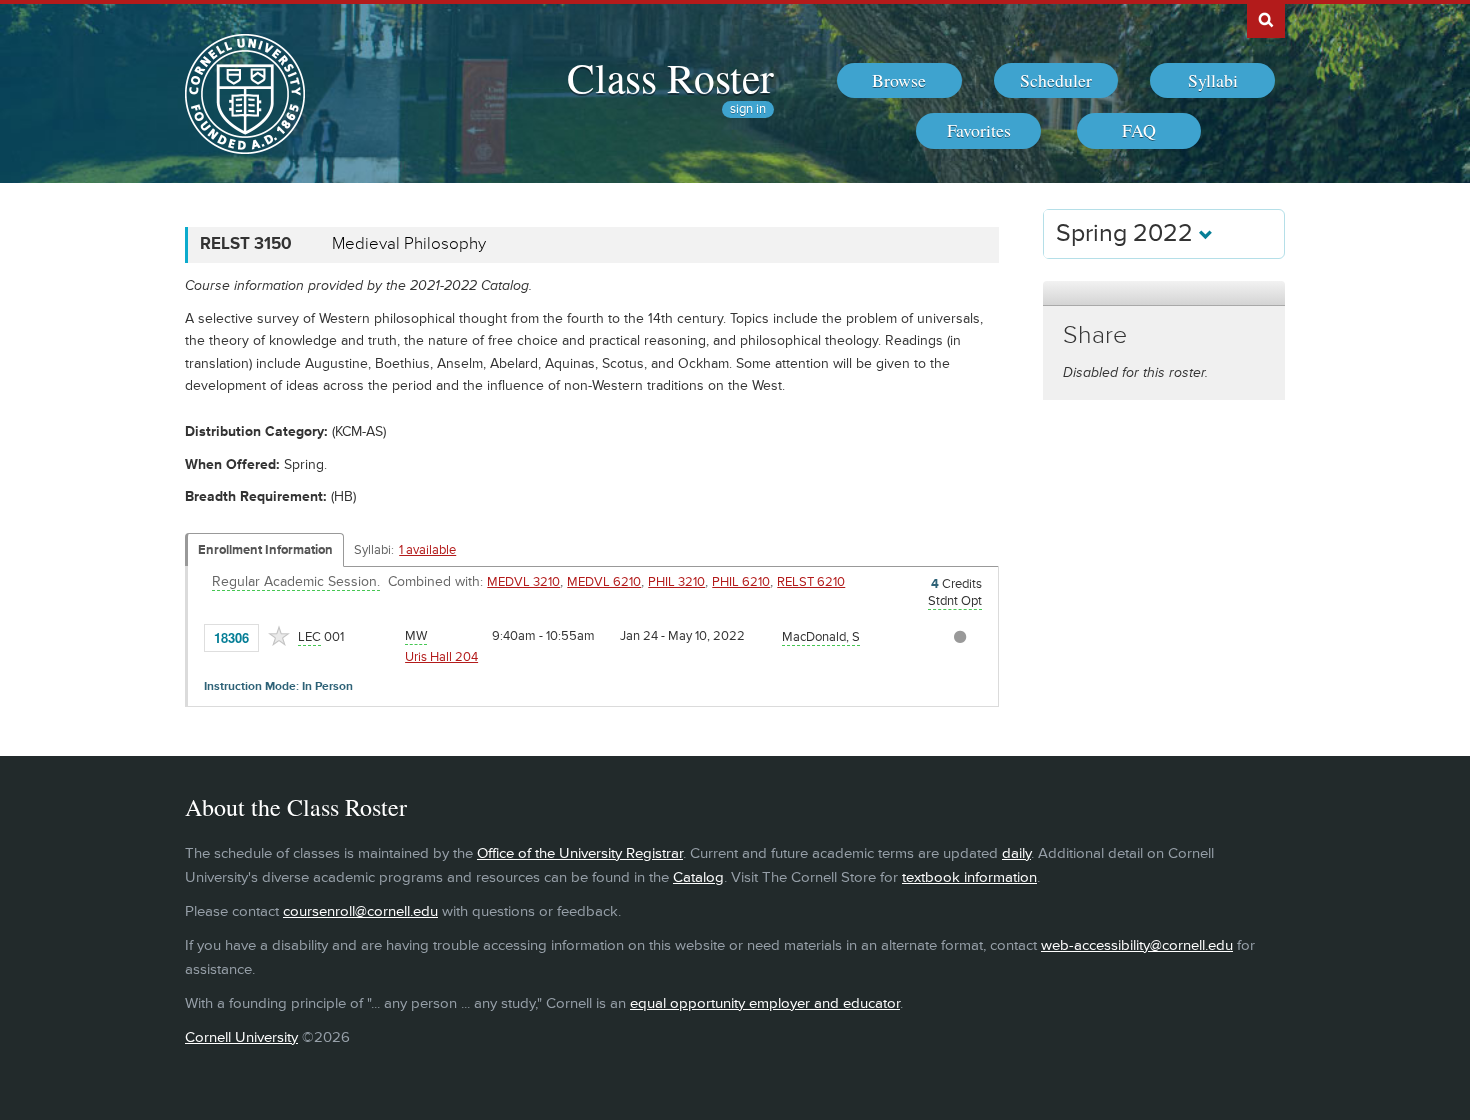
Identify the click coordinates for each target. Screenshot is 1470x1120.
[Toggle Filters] (1164, 293)
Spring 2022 (1127, 233)
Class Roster (670, 77)
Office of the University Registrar (580, 853)
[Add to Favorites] (279, 636)
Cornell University (241, 1037)
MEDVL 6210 (604, 582)
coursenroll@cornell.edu (360, 911)
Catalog (698, 877)
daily (1016, 853)
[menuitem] (899, 81)
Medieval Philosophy (409, 244)
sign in (748, 109)
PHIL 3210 (676, 582)
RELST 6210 (811, 582)
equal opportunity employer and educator (765, 1003)
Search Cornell (1266, 19)
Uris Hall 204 (441, 657)
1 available (427, 550)
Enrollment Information (265, 550)
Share (1095, 335)
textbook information (969, 877)
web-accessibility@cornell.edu (1137, 945)
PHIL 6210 (741, 582)
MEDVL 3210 (523, 582)
